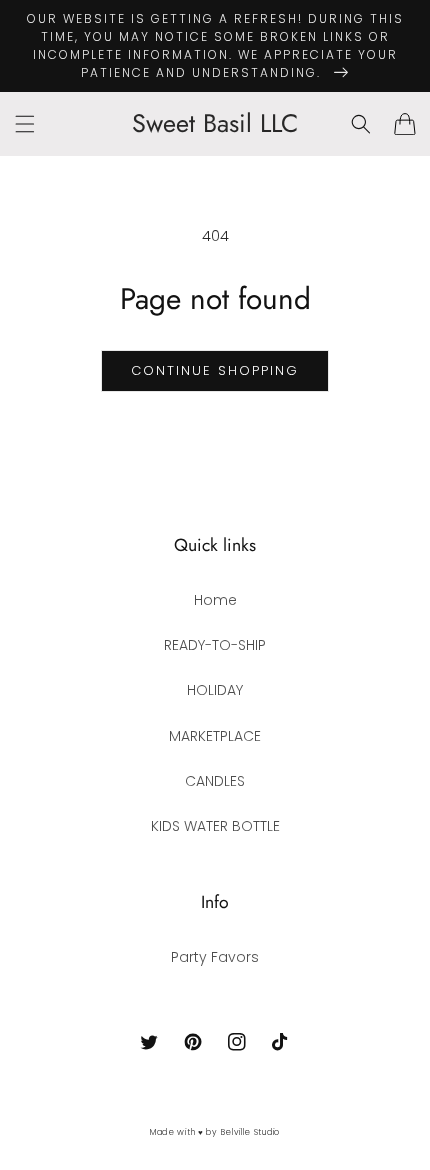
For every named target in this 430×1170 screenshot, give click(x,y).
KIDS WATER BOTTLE (215, 826)
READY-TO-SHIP (215, 645)
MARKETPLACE (215, 736)
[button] (25, 124)
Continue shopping (215, 370)
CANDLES (215, 781)
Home (215, 600)
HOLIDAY (215, 690)
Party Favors (215, 957)
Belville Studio (251, 1132)
